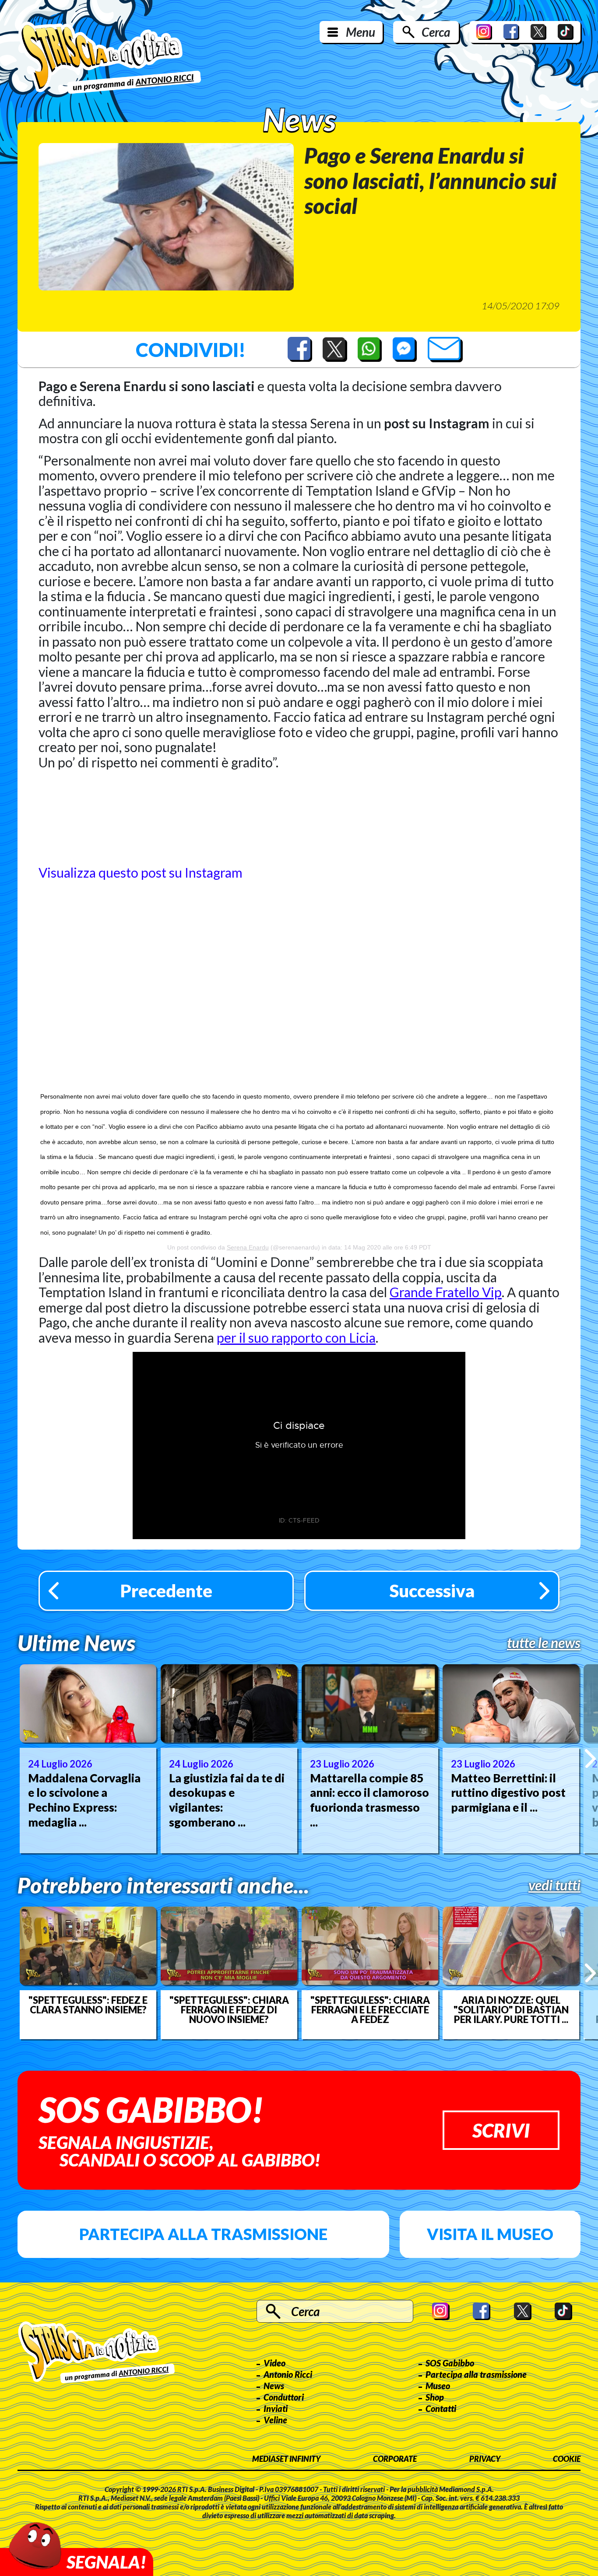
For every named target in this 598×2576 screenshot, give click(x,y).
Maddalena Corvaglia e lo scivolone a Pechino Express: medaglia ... (84, 1800)
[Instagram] (484, 32)
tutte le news (544, 1643)
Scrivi (501, 2130)
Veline (275, 2420)
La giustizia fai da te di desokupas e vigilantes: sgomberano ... (227, 1800)
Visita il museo (490, 2234)
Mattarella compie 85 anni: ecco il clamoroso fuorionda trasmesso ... (369, 1800)
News (274, 2386)
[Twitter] (538, 32)
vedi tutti (554, 1885)
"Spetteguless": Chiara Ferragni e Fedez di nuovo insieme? (229, 2010)
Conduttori (284, 2397)
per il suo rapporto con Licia (296, 1337)
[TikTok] (566, 32)
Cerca (436, 32)
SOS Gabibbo (450, 2363)
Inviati (276, 2408)
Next (590, 1759)
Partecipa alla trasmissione (203, 2234)
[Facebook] (511, 32)
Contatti (441, 2408)
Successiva (432, 1591)
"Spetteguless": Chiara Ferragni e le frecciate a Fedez (370, 2010)
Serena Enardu (248, 1247)
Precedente (166, 1591)
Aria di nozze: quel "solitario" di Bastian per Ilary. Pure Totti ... (511, 2010)
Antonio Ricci (288, 2374)
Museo (438, 2386)
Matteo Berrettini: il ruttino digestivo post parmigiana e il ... (508, 1793)
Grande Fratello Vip (446, 1292)
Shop (435, 2397)
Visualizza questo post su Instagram (141, 872)
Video (274, 2363)
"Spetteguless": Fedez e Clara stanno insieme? (88, 2005)
